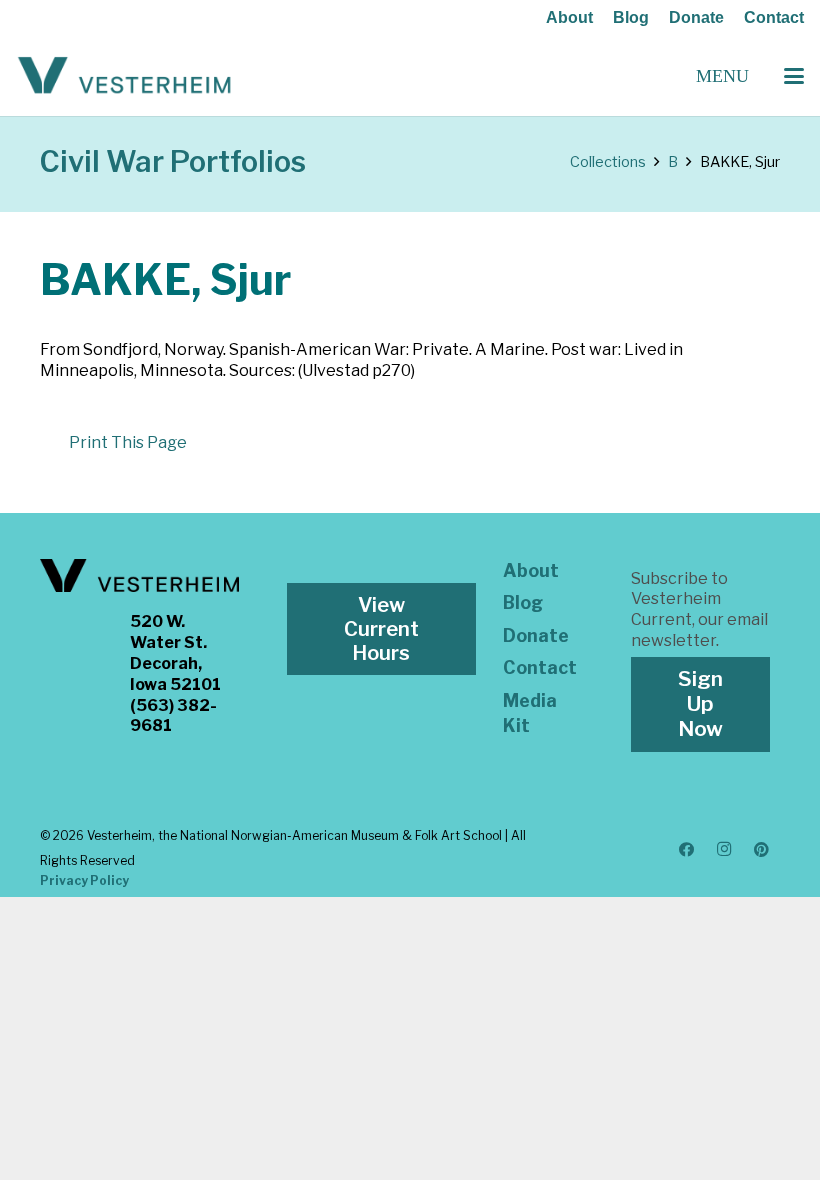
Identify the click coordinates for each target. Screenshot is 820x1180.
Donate (696, 17)
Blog (631, 17)
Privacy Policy (84, 880)
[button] (794, 76)
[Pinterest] (762, 850)
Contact (774, 17)
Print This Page (128, 442)
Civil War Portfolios (173, 161)
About (569, 17)
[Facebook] (687, 850)
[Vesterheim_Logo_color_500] (124, 76)
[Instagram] (724, 850)
